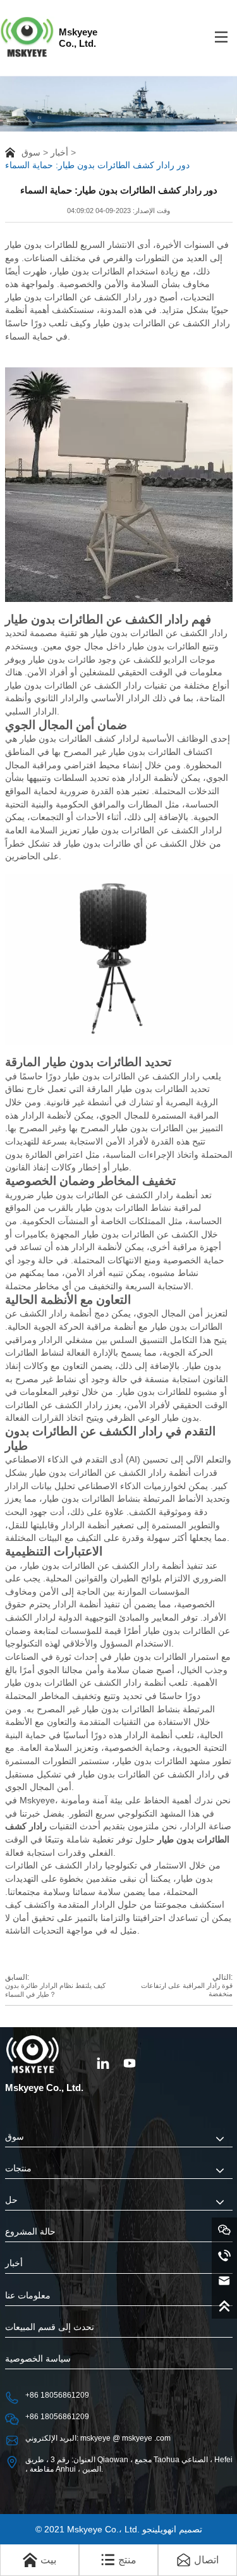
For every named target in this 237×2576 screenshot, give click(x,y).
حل (11, 2200)
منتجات (18, 2168)
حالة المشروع (30, 2232)
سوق (31, 152)
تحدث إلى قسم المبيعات (50, 2327)
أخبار (59, 152)
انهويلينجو (159, 2529)
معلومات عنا (28, 2296)
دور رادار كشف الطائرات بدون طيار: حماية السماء (97, 165)
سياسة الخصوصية (38, 2359)
